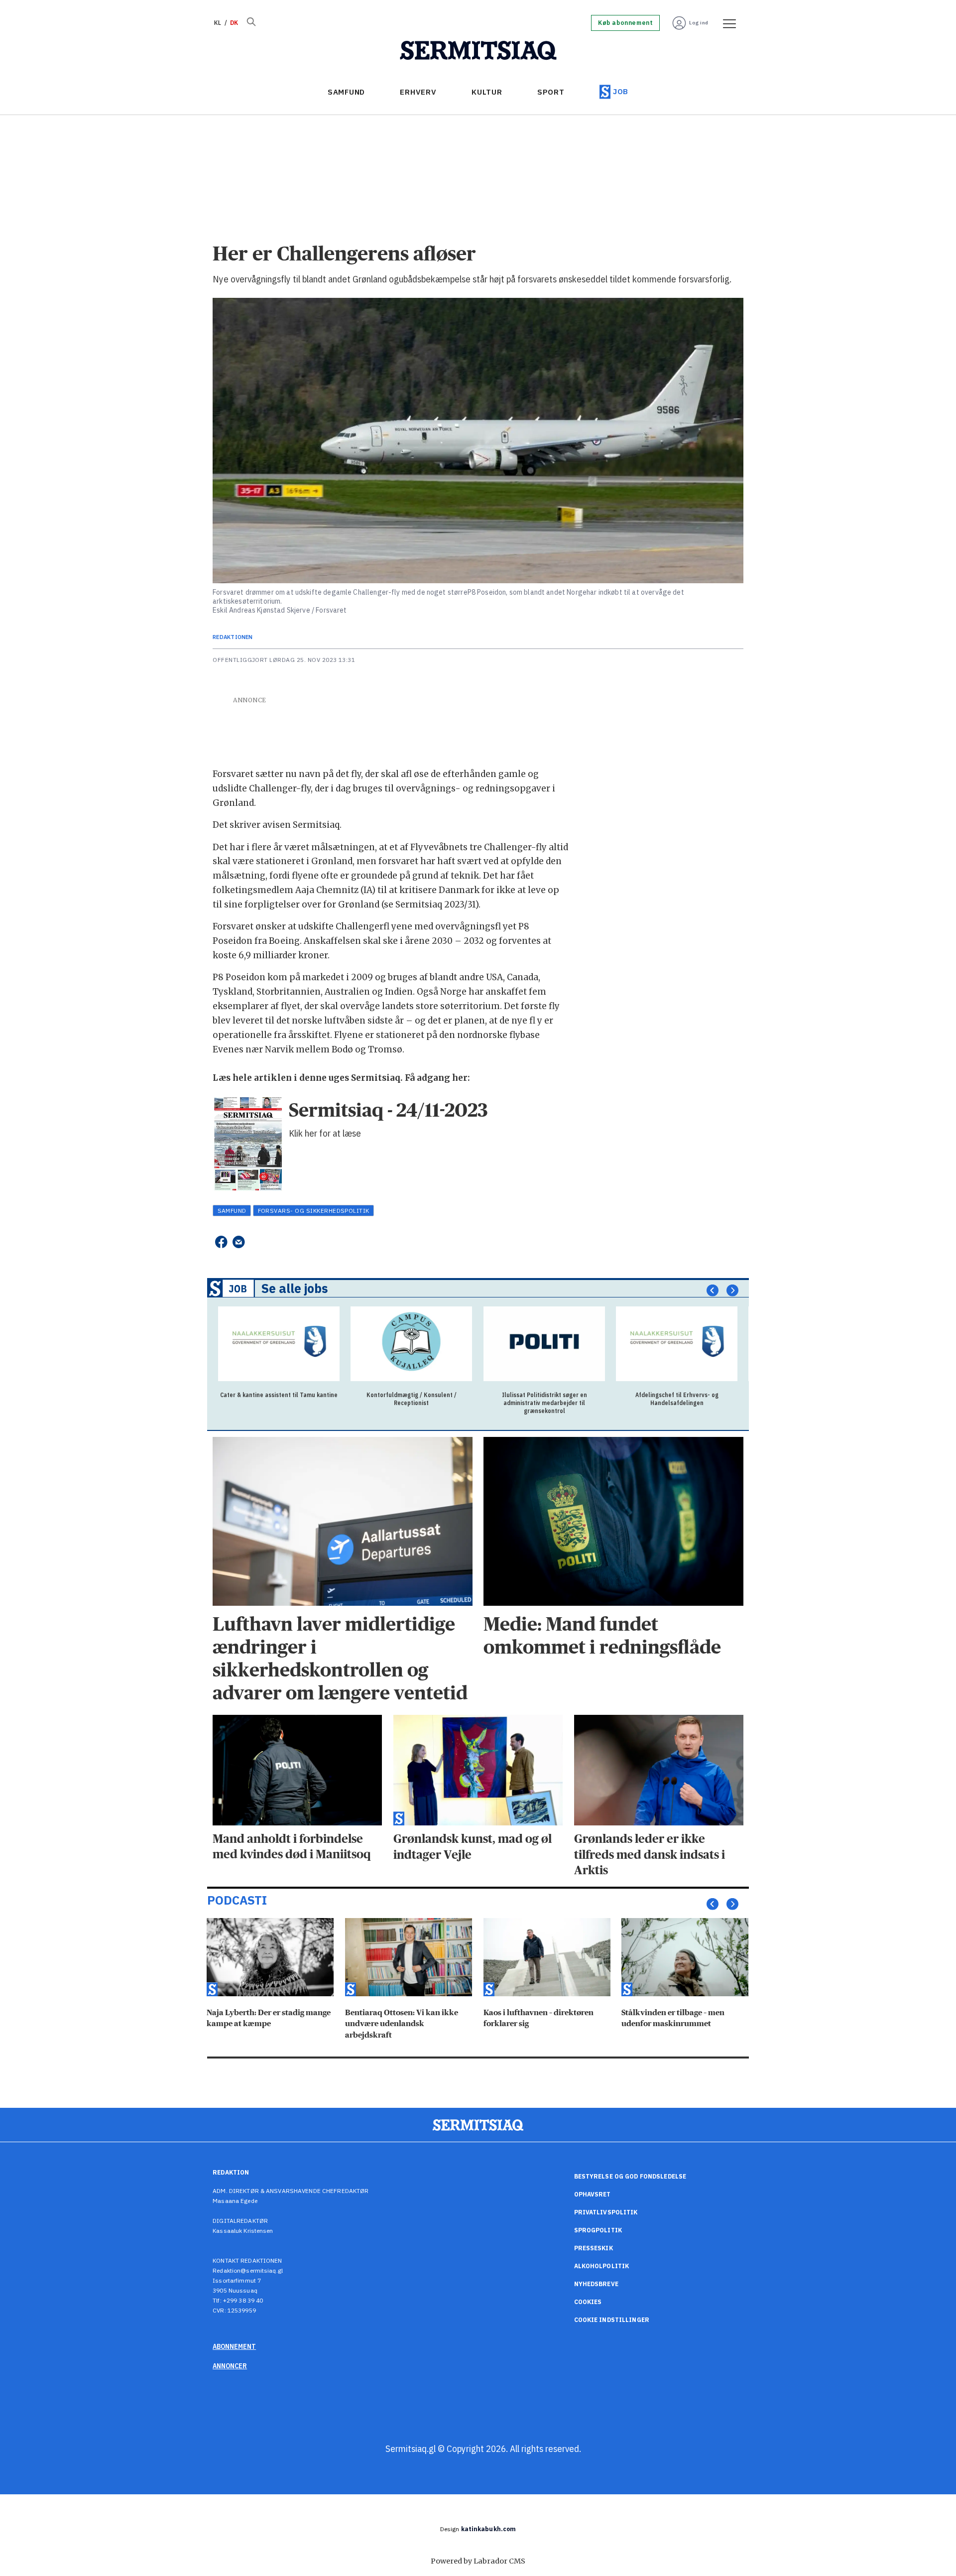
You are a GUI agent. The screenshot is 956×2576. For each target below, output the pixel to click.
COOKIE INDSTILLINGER (612, 2320)
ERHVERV (418, 92)
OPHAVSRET (593, 2194)
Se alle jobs (295, 1288)
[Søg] (251, 23)
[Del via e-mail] (239, 1242)
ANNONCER (230, 2366)
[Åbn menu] (726, 23)
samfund (232, 1211)
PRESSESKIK (594, 2248)
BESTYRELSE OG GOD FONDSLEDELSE (630, 2176)
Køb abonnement (625, 23)
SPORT (551, 92)
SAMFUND (346, 92)
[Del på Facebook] (221, 1242)
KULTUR (487, 92)
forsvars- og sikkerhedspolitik (314, 1211)
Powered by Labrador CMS (478, 2561)
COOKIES (588, 2302)
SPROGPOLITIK (598, 2230)
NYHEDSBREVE (596, 2284)
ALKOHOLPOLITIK (602, 2266)
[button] (713, 1290)
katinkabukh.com (489, 2529)
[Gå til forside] (478, 51)
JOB (621, 91)
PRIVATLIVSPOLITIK (606, 2212)
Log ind (699, 23)
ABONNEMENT (234, 2346)
